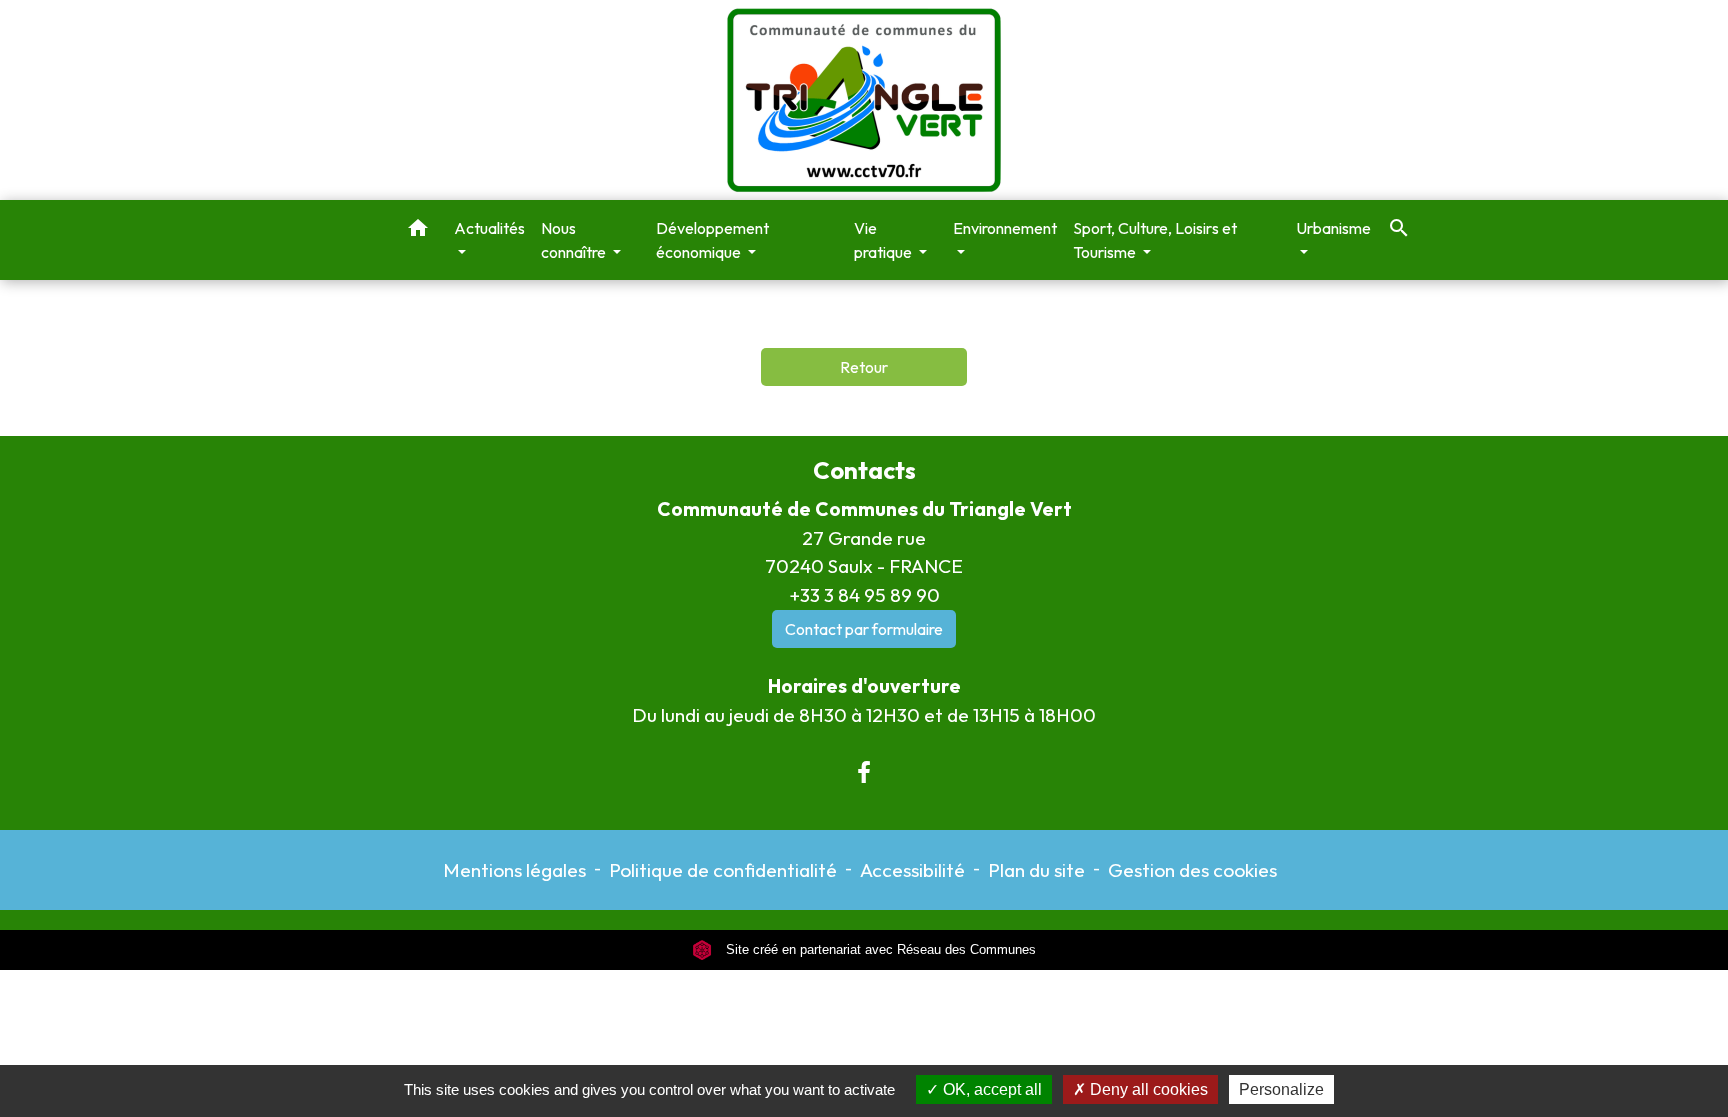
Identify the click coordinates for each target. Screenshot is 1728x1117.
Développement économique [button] (712, 240)
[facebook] (864, 772)
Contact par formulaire (864, 629)
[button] (418, 231)
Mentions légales (514, 870)
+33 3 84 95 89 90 (864, 595)
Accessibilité (912, 870)
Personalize (1281, 1089)
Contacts (864, 470)
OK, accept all (990, 1089)
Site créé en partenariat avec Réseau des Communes (879, 949)
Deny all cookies (1147, 1089)
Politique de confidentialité (723, 870)
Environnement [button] (1005, 228)
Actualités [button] (489, 228)
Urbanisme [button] (1333, 228)
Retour (864, 367)
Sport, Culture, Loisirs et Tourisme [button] (1155, 240)
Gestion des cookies (1192, 870)
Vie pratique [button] (884, 240)
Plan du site (1036, 870)
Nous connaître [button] (575, 240)
